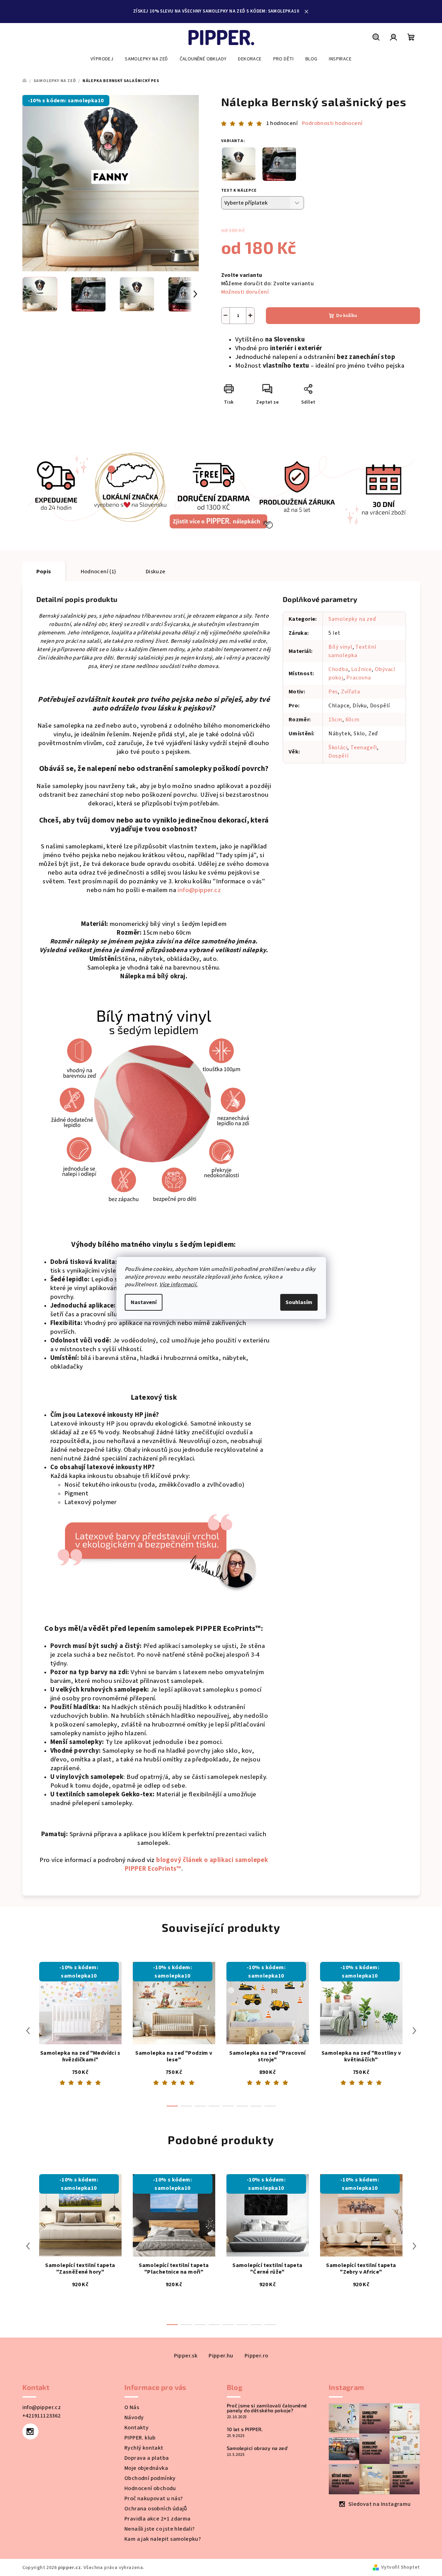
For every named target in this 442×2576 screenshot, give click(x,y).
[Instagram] (30, 2431)
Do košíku (347, 316)
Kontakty (136, 2428)
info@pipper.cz (199, 890)
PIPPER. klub (140, 2438)
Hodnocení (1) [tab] (99, 572)
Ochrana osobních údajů (156, 2509)
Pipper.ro (256, 2356)
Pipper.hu (221, 2356)
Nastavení (144, 1302)
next (414, 2031)
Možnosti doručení (245, 292)
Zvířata (351, 692)
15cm (335, 720)
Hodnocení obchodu (150, 2488)
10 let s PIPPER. (245, 2429)
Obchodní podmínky (150, 2478)
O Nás (132, 2407)
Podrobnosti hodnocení (332, 123)
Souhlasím (299, 1302)
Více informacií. (178, 1285)
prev (28, 2031)
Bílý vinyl (340, 647)
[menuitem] (102, 59)
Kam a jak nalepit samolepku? (163, 2539)
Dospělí (339, 756)
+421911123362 (42, 2416)
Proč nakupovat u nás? (154, 2498)
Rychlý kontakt (144, 2448)
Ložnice (361, 669)
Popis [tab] (44, 572)
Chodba (338, 669)
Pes (333, 692)
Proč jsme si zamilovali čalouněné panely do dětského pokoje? (267, 2408)
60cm (353, 720)
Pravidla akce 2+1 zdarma (158, 2519)
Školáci (338, 748)
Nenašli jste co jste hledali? (160, 2529)
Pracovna (358, 678)
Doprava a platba (147, 2458)
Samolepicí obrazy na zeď (257, 2448)
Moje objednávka (146, 2468)
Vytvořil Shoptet (400, 2567)
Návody (134, 2417)
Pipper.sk (186, 2356)
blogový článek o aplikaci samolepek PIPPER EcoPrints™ (196, 1864)
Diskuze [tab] (156, 572)
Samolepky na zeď (352, 619)
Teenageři (364, 748)
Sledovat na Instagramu (380, 2504)
